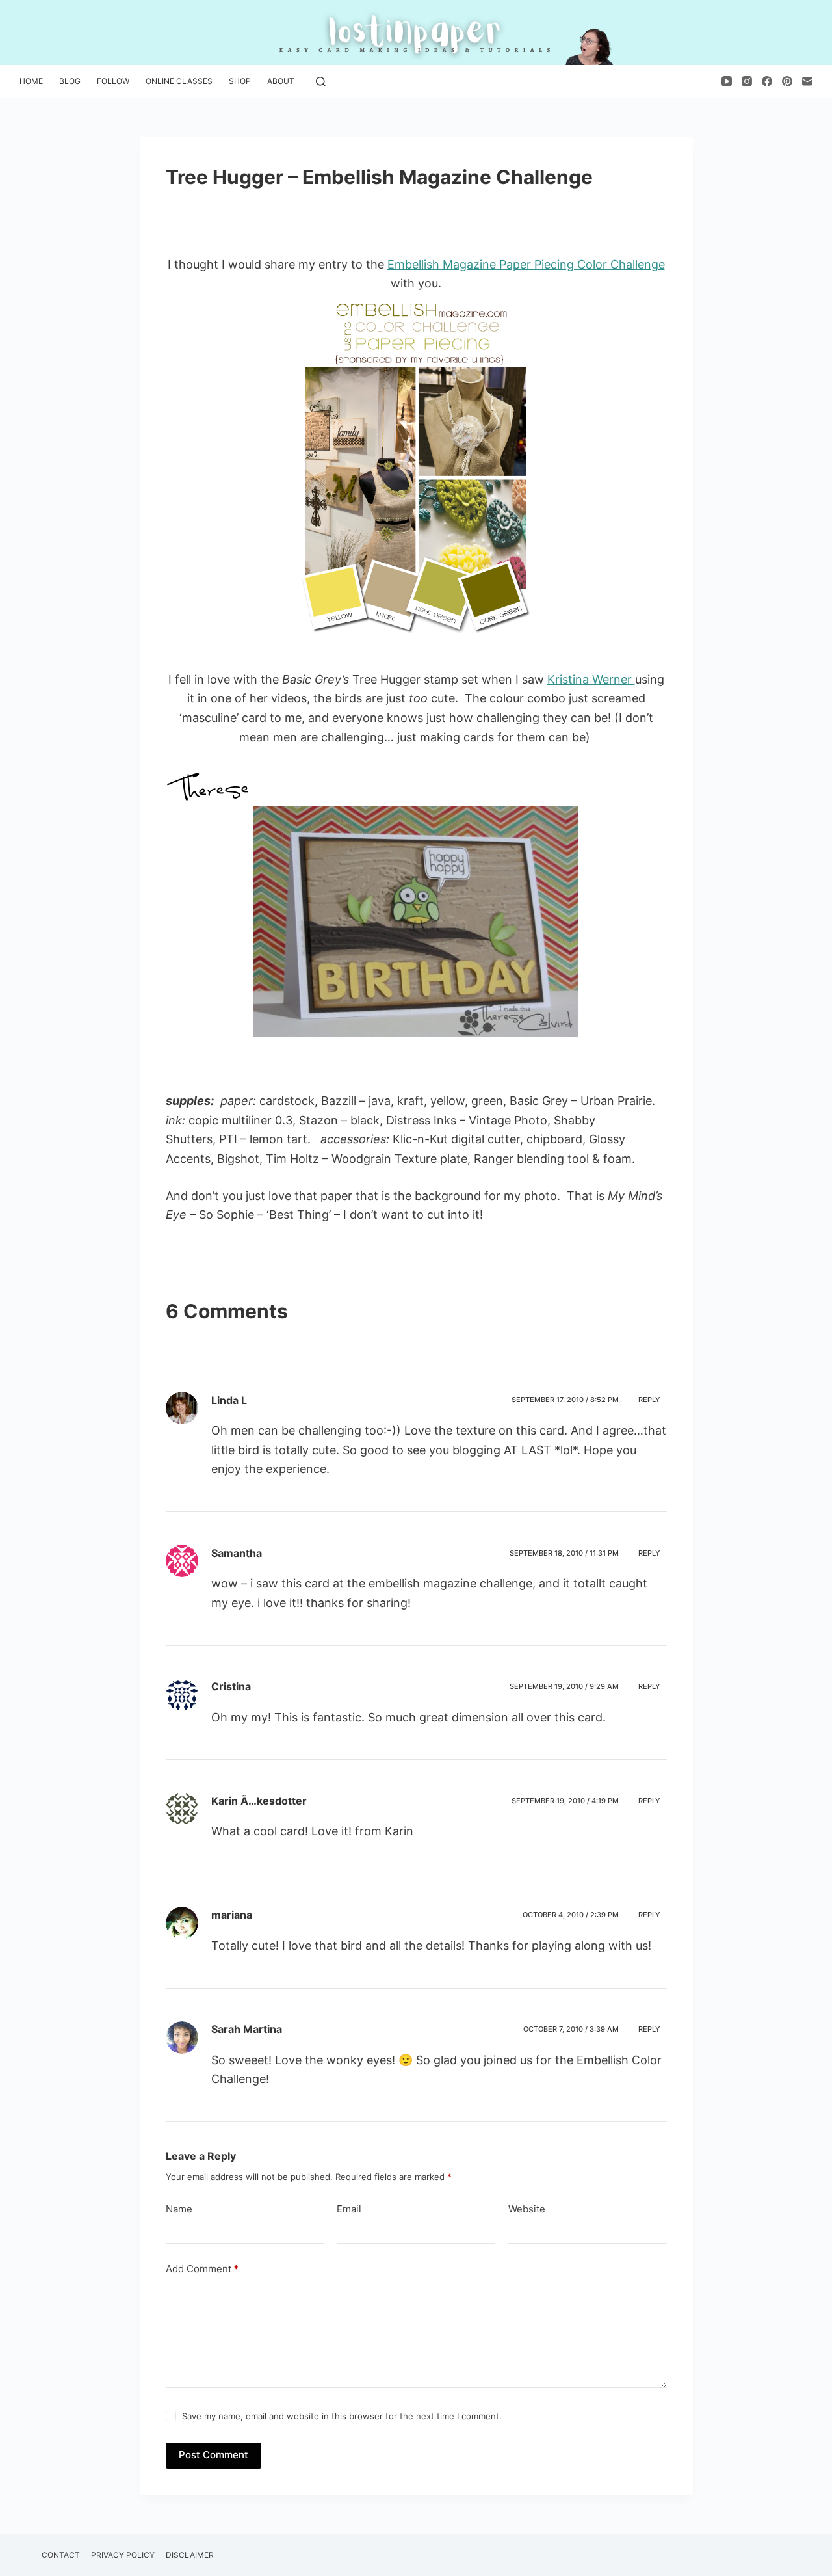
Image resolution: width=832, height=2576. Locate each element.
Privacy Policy (123, 2555)
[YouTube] (727, 81)
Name (179, 2209)
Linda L (229, 1400)
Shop (240, 81)
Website (527, 2209)
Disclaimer (190, 2555)
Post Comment (214, 2455)
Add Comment (202, 2269)
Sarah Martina (247, 2029)
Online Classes (179, 81)
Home (31, 81)
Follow (113, 81)
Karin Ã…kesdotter (259, 1801)
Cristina (231, 1686)
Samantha (237, 1553)
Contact (61, 2555)
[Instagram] (747, 81)
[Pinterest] (787, 81)
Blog (70, 81)
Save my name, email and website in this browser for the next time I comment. (342, 2416)
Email (349, 2209)
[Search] (321, 82)
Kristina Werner (591, 679)
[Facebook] (767, 81)
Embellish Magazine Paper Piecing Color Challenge (526, 264)
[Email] (807, 81)
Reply (649, 1400)
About (281, 81)
